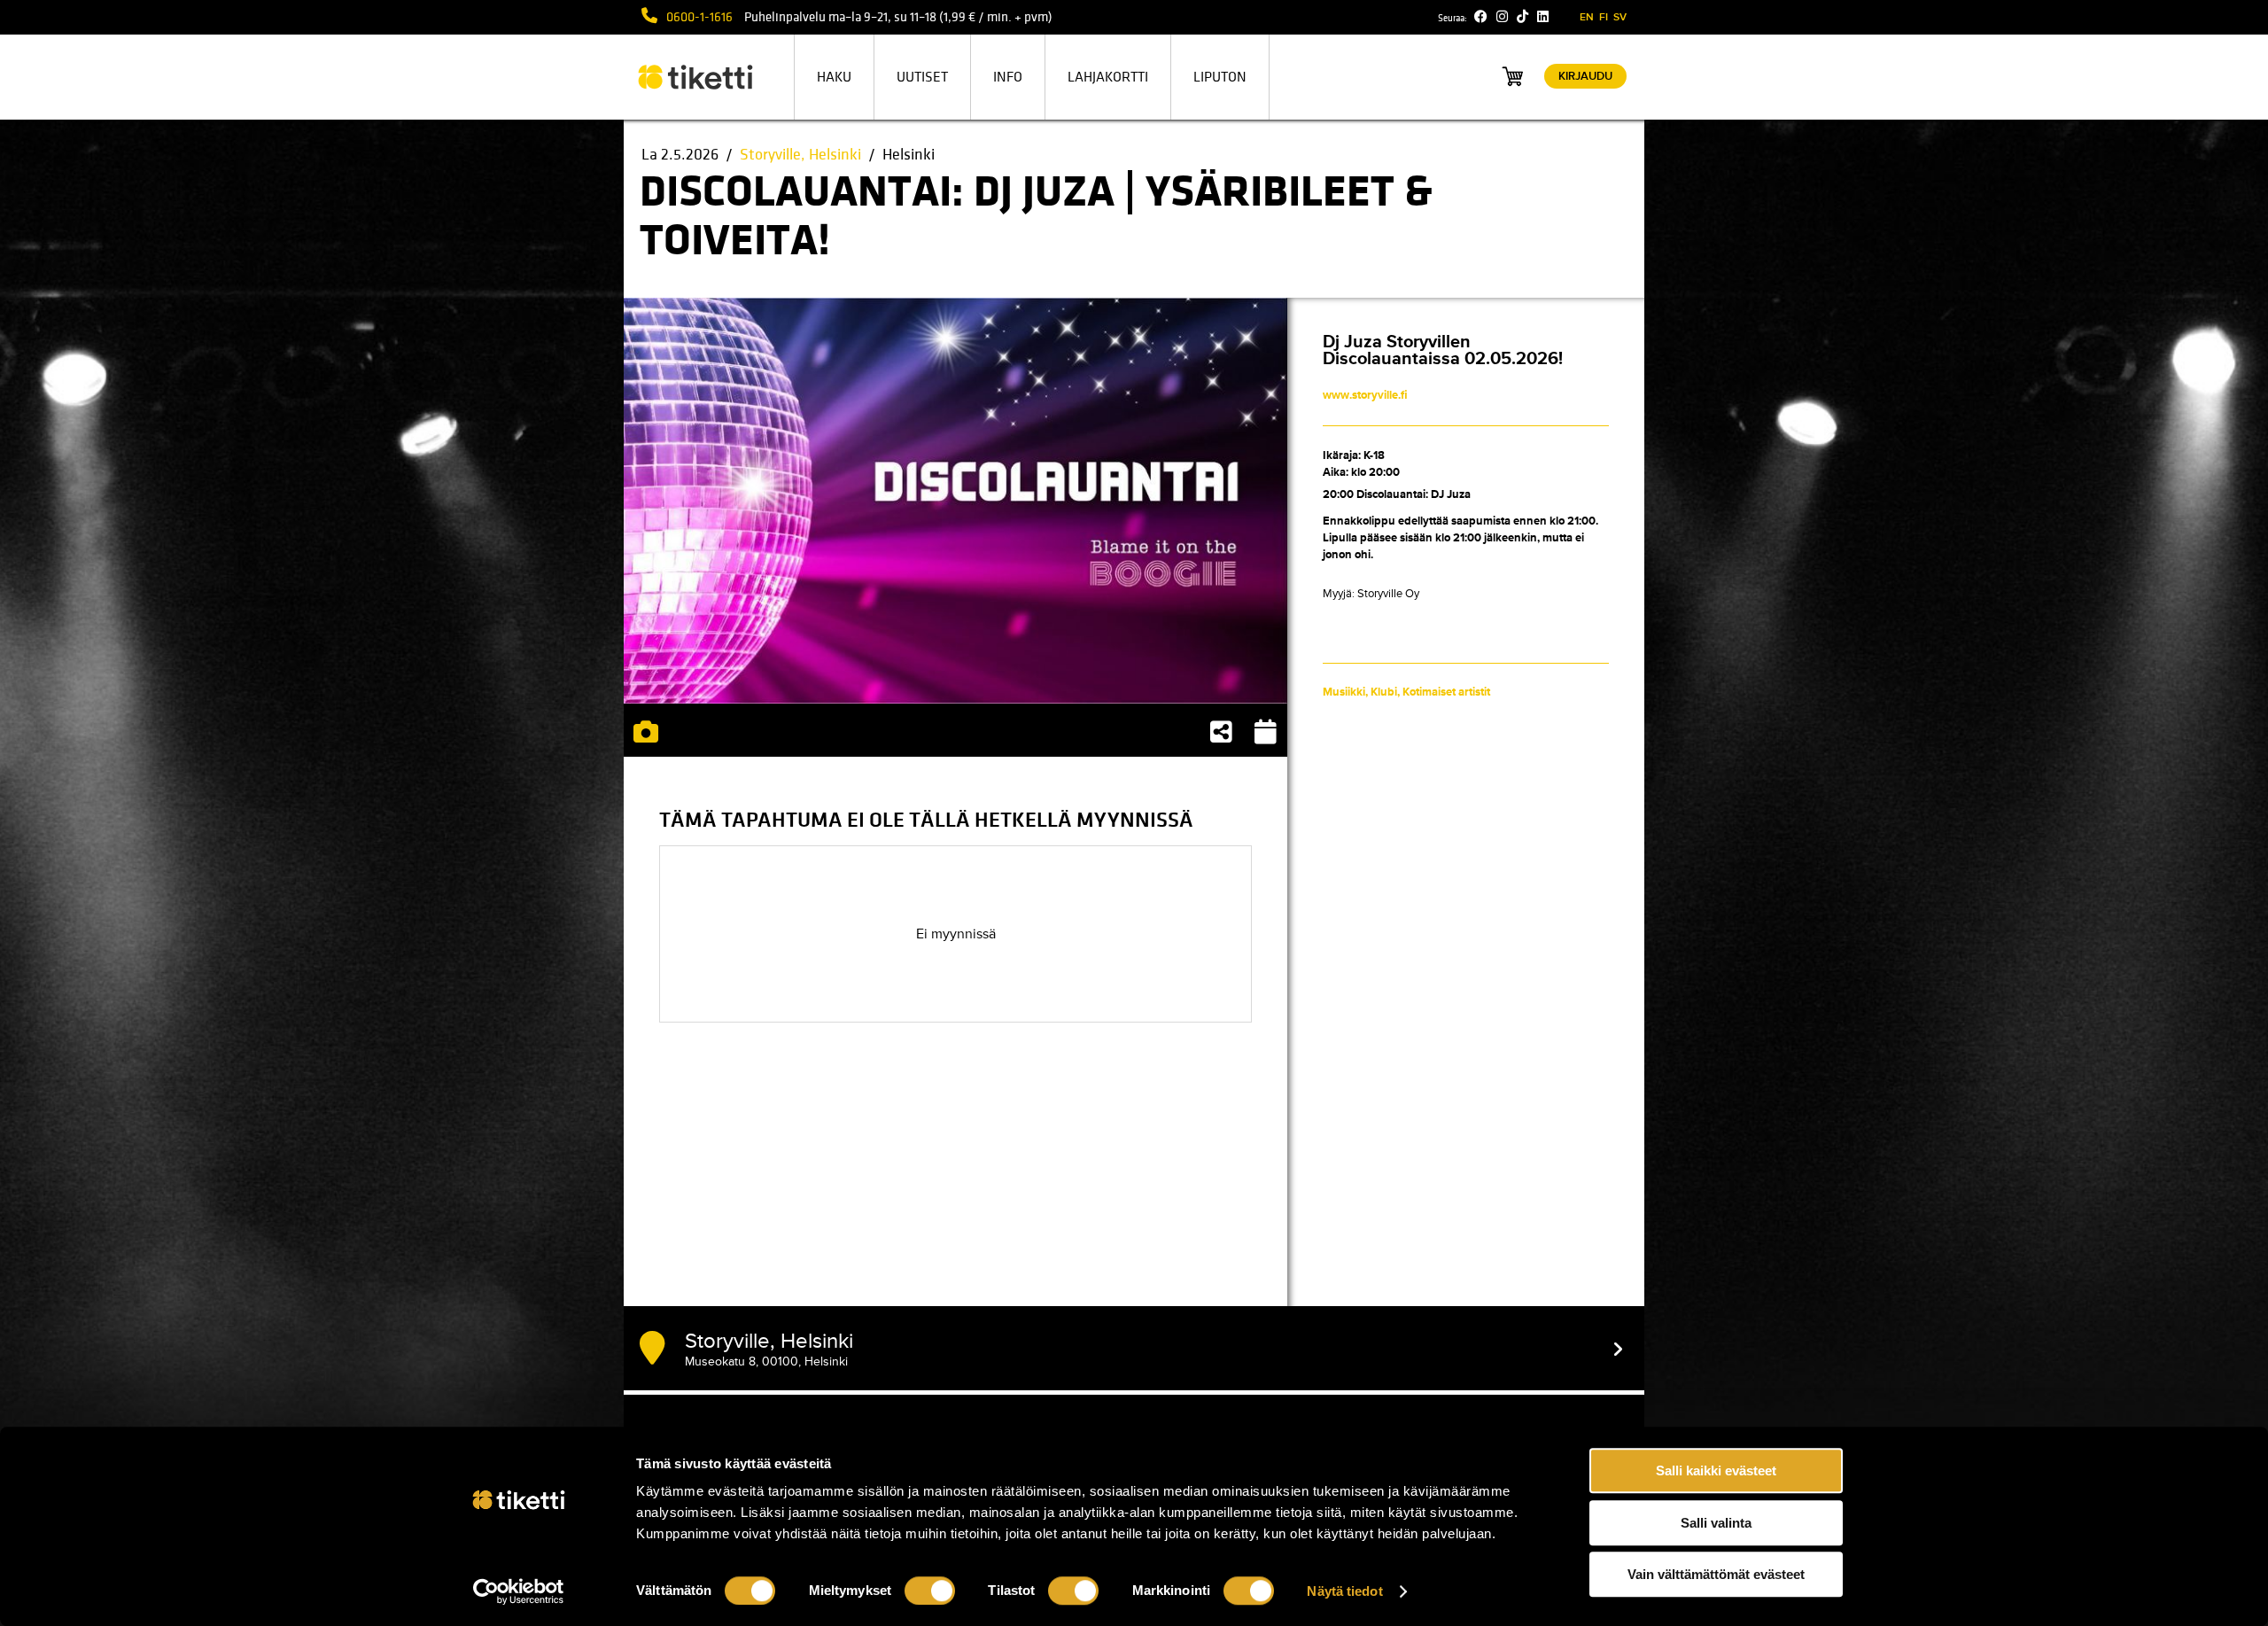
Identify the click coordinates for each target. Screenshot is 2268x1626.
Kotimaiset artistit (1446, 692)
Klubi (1384, 692)
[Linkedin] (1543, 17)
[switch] (930, 1591)
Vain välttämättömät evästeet (1716, 1574)
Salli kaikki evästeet (1716, 1470)
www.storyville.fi (1365, 395)
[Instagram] (1502, 17)
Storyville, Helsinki (800, 155)
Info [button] (1008, 77)
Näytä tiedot (1344, 1591)
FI (1604, 17)
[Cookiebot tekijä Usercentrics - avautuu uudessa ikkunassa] (519, 1591)
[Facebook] (1481, 17)
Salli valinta (1716, 1523)
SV (1620, 17)
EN (1587, 17)
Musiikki (1344, 692)
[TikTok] (1522, 17)
